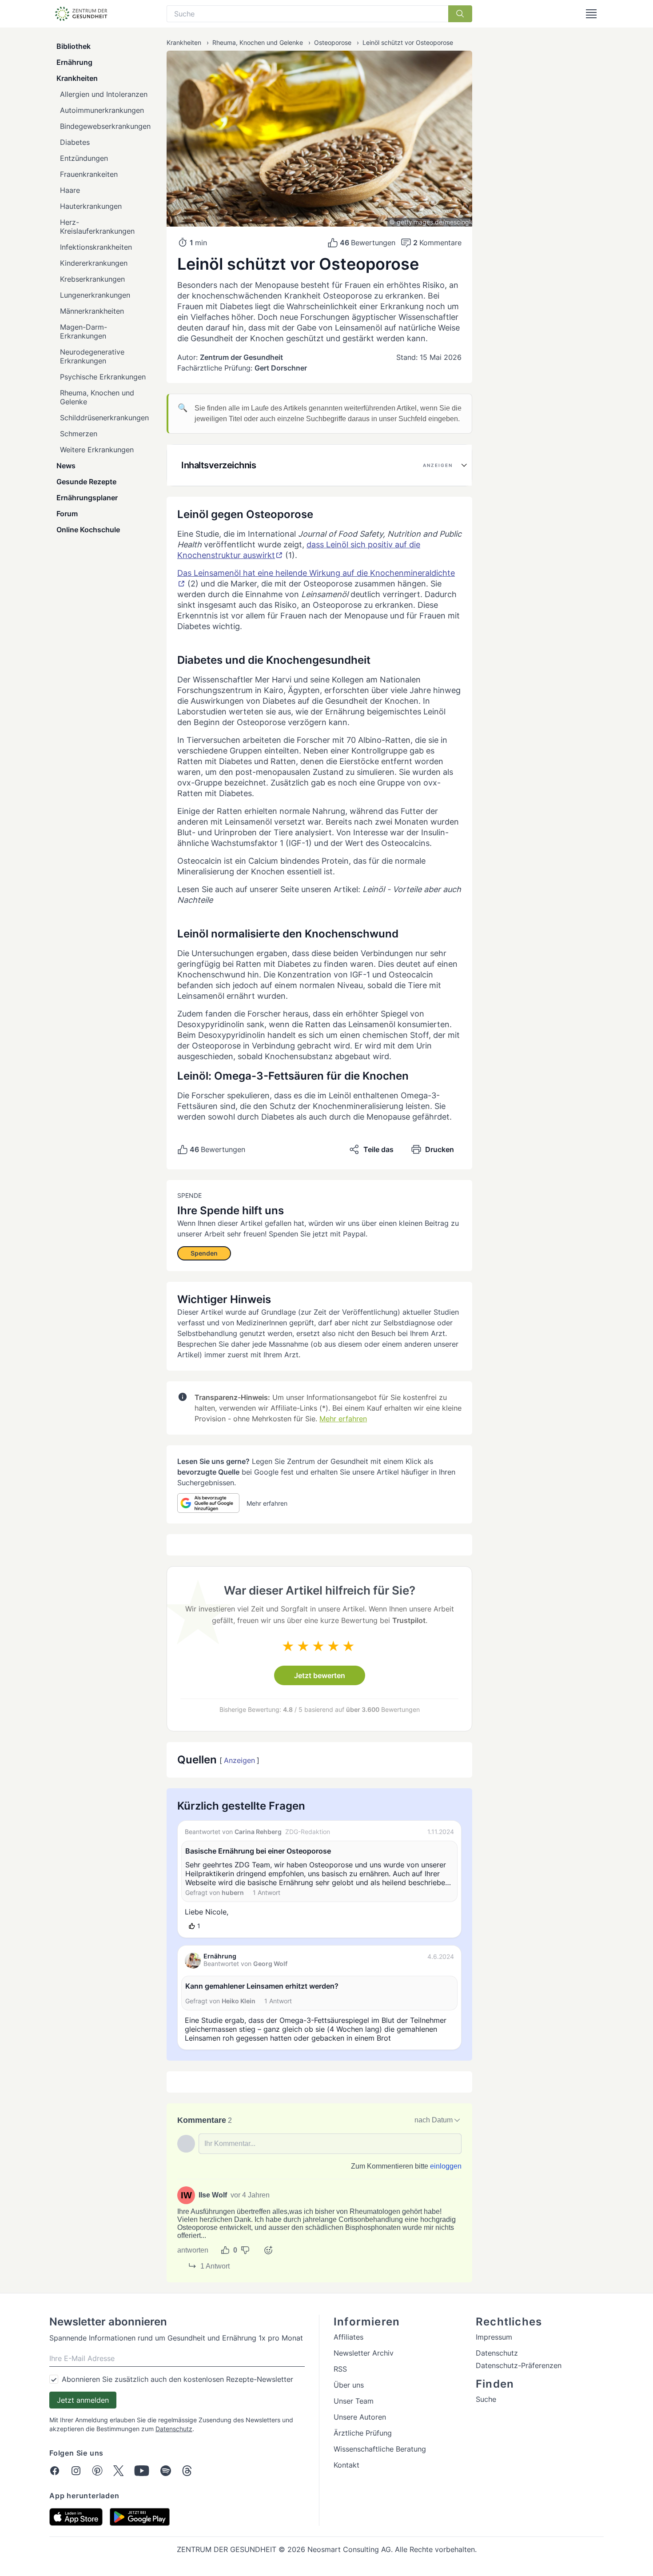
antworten (193, 2250)
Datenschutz (174, 2429)
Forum (67, 514)
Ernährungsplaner (87, 498)
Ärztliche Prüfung (363, 2433)
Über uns (349, 2385)
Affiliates (348, 2337)
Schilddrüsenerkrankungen (104, 418)
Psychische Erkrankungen (103, 377)
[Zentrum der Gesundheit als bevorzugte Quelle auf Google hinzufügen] (208, 1503)
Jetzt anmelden (83, 2400)
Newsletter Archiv (364, 2353)
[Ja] (225, 2250)
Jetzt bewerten (320, 1675)
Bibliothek (74, 46)
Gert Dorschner (281, 368)
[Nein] (245, 2250)
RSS (340, 2369)
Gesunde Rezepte (86, 482)
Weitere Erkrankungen (97, 450)
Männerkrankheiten (92, 311)
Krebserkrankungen (92, 279)
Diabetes (75, 142)
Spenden (204, 1253)
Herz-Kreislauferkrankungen (97, 227)
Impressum (494, 2337)
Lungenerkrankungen (95, 295)
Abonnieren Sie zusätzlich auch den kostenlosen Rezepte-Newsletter (177, 2379)
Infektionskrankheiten (96, 247)
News (66, 466)
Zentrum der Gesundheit (241, 357)
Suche (486, 2399)
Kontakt (346, 2465)
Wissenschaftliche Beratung (380, 2449)
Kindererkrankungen (94, 263)
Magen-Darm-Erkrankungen (84, 331)
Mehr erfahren (343, 1419)
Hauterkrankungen (91, 206)
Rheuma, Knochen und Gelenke (97, 397)
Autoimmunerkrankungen (102, 110)
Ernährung (74, 62)
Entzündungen (84, 158)
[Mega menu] (591, 14)
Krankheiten (77, 78)
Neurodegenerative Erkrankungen (92, 356)
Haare (70, 190)
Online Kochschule (88, 530)
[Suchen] (460, 14)
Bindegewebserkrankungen (105, 126)
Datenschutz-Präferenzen (519, 2365)
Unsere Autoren (360, 2417)
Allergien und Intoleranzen (104, 94)
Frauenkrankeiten (89, 174)
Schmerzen (79, 434)
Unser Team (354, 2401)
